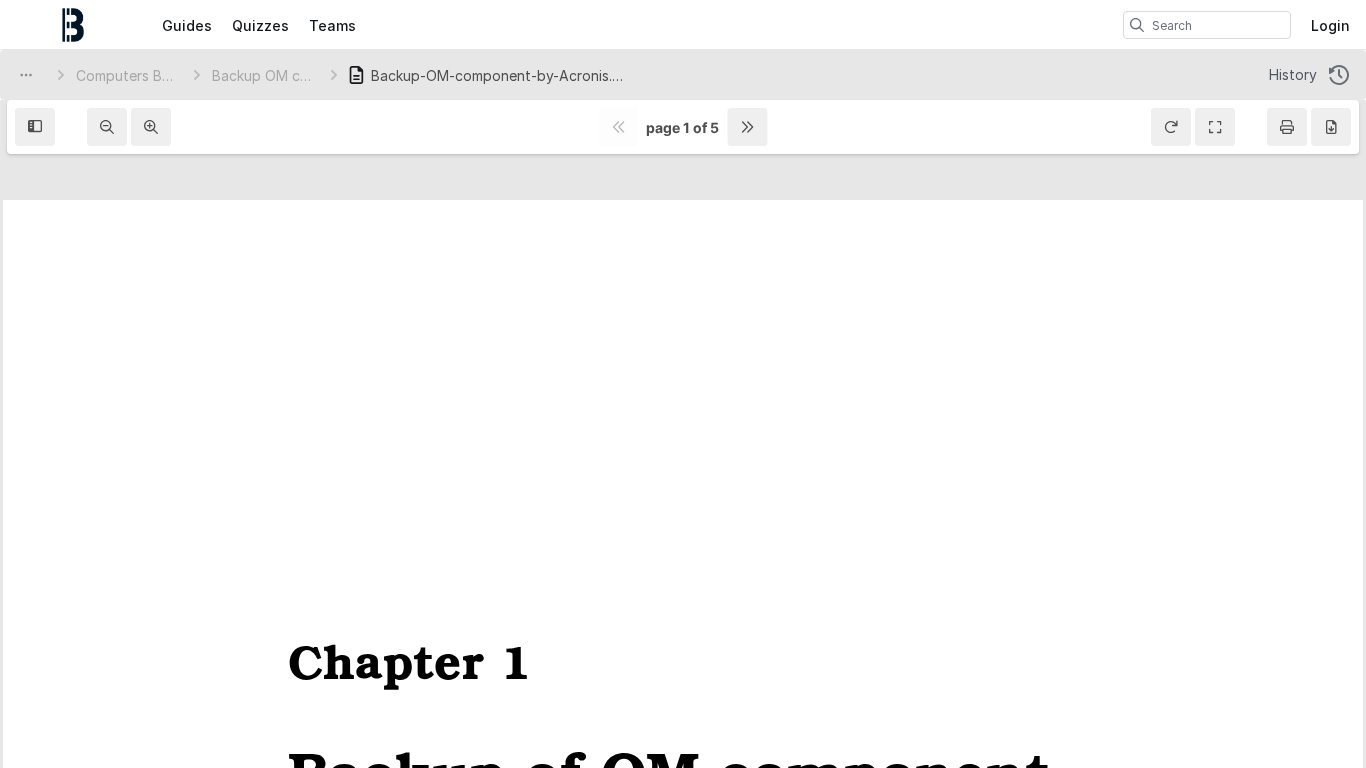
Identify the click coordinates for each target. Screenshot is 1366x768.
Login (1330, 25)
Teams (332, 25)
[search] (1137, 25)
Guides (187, 25)
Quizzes (260, 25)
